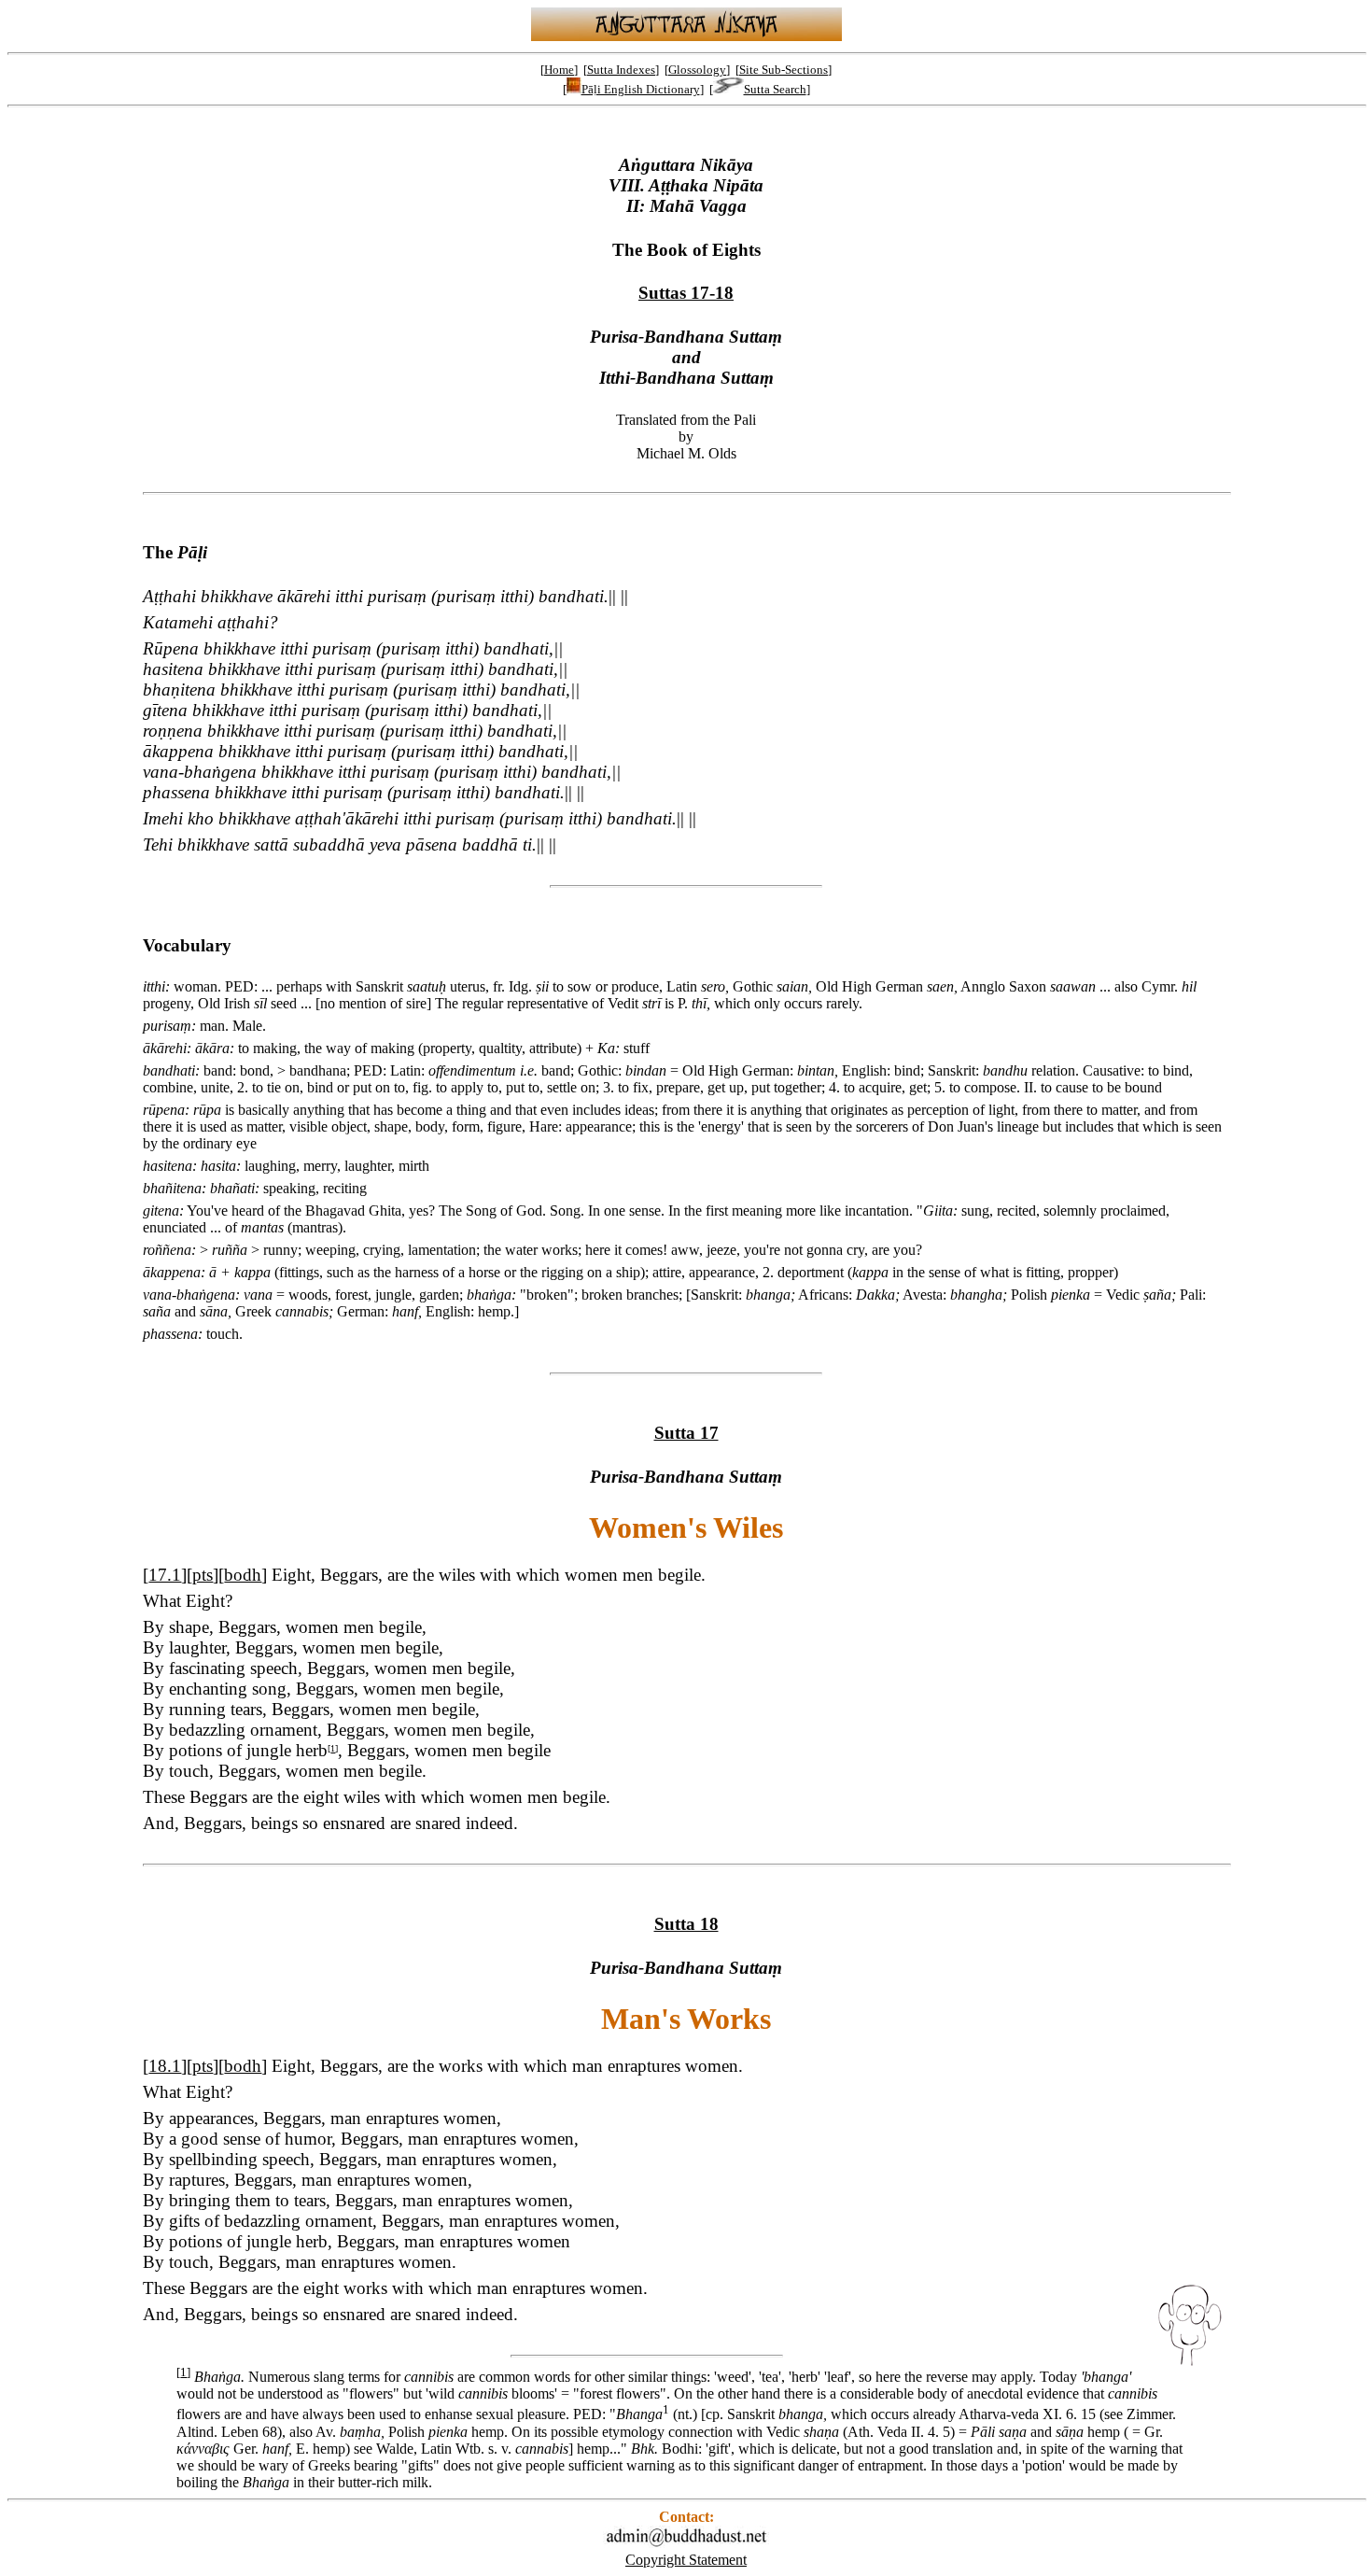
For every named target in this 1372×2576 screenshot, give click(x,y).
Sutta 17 (686, 1433)
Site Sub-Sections (784, 70)
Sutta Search (775, 89)
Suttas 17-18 (686, 293)
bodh (243, 1575)
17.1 (165, 1575)
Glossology (697, 70)
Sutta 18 (686, 1924)
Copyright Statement (686, 2560)
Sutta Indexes (621, 70)
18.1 (165, 2066)
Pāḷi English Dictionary (641, 89)
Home (559, 70)
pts (203, 1575)
